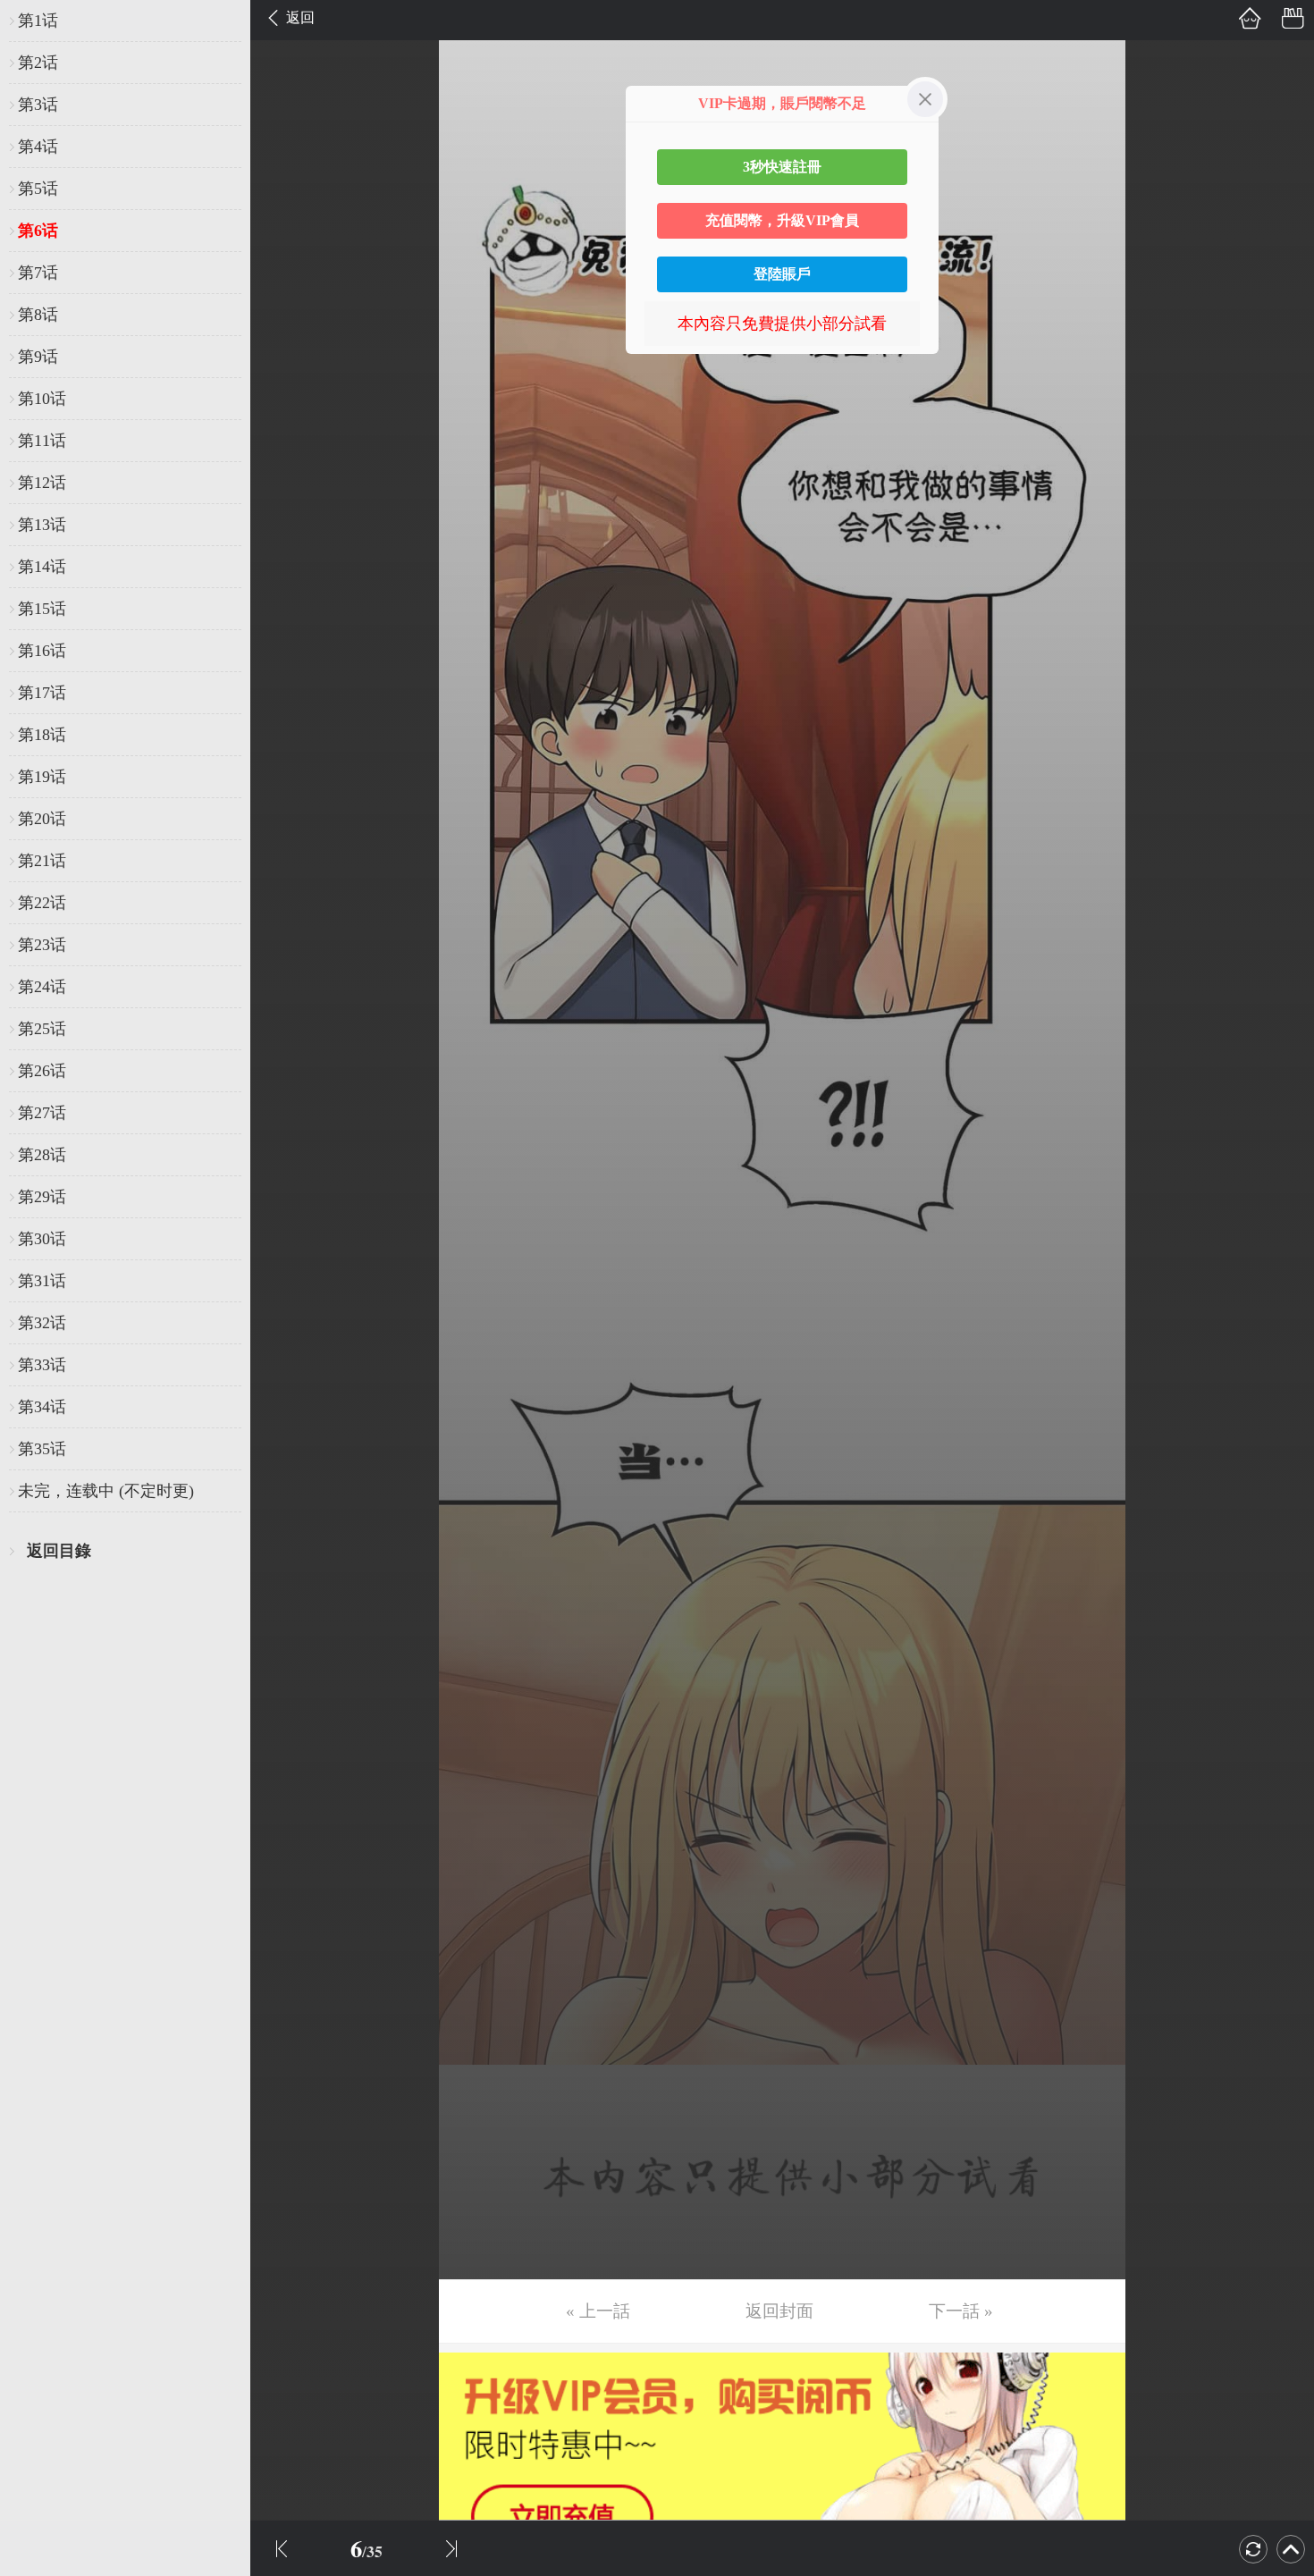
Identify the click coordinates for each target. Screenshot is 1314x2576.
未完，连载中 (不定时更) (106, 1491)
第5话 (38, 189)
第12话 (42, 483)
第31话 (42, 1281)
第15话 (42, 609)
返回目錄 (59, 1551)
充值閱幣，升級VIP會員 (782, 220)
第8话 (38, 315)
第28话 (42, 1155)
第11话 (42, 441)
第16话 (42, 651)
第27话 (42, 1113)
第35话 (42, 1449)
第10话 (42, 399)
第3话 (38, 105)
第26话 (42, 1071)
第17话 (42, 693)
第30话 (42, 1239)
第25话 (42, 1029)
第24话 (42, 987)
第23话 (42, 945)
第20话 (42, 819)
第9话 (38, 357)
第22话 (42, 903)
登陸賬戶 (782, 274)
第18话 (42, 735)
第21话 (42, 861)
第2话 (38, 63)
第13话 (42, 525)
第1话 (38, 21)
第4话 (38, 147)
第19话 (42, 777)
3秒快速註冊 (782, 167)
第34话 (42, 1407)
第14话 (42, 567)
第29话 (42, 1197)
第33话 (42, 1365)
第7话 (38, 273)
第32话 (42, 1323)
